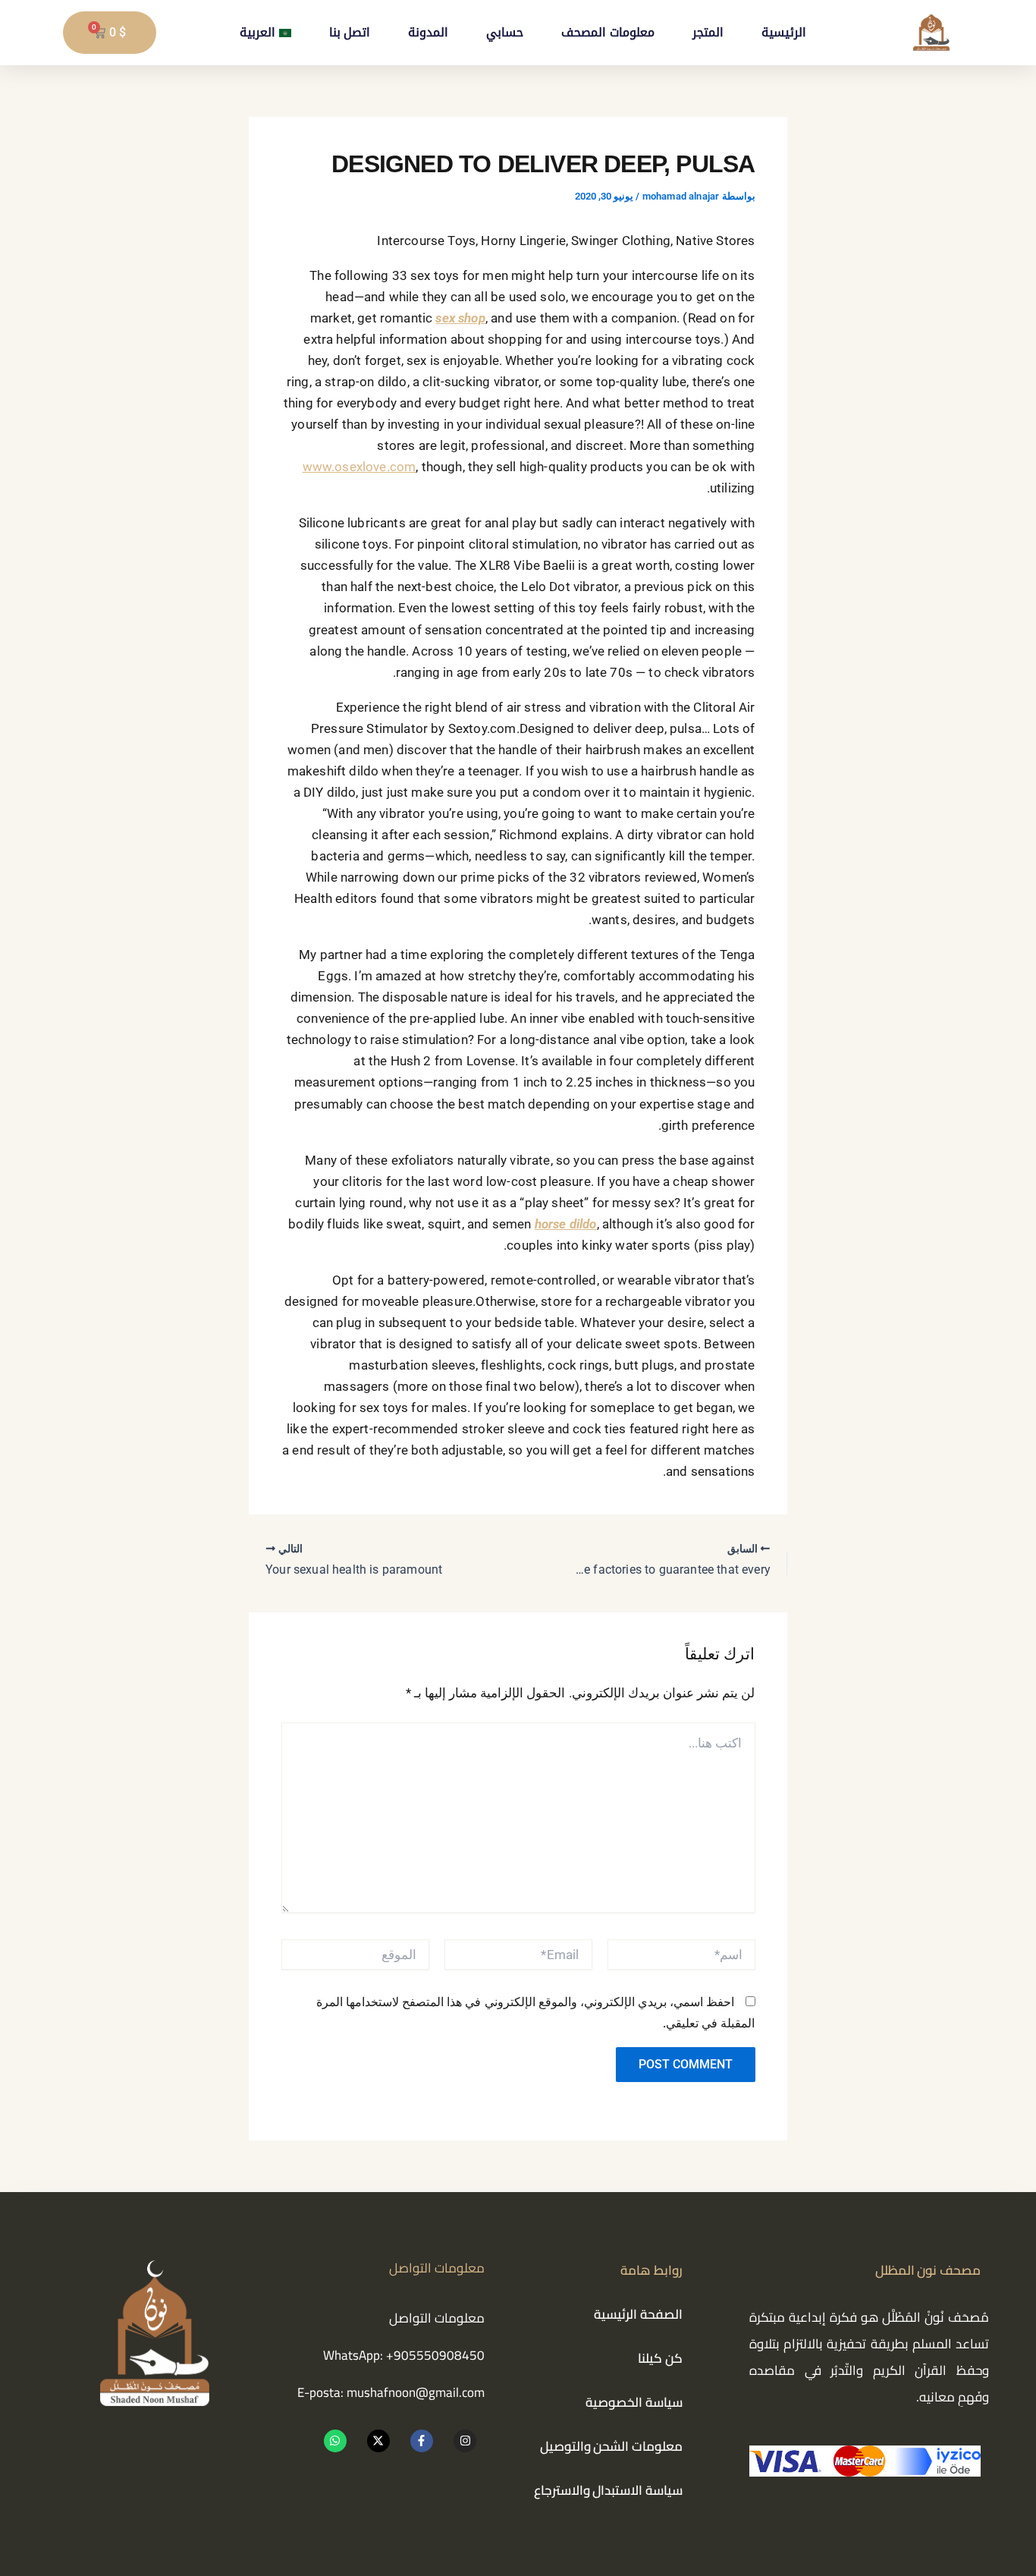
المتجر (708, 32)
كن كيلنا (660, 2358)
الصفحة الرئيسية (638, 2314)
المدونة (428, 32)
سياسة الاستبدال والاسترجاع (608, 2490)
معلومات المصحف (607, 32)
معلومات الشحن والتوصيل (611, 2446)
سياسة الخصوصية (634, 2402)
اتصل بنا (350, 32)
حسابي (505, 32)
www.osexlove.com (359, 467)
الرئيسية (784, 32)
